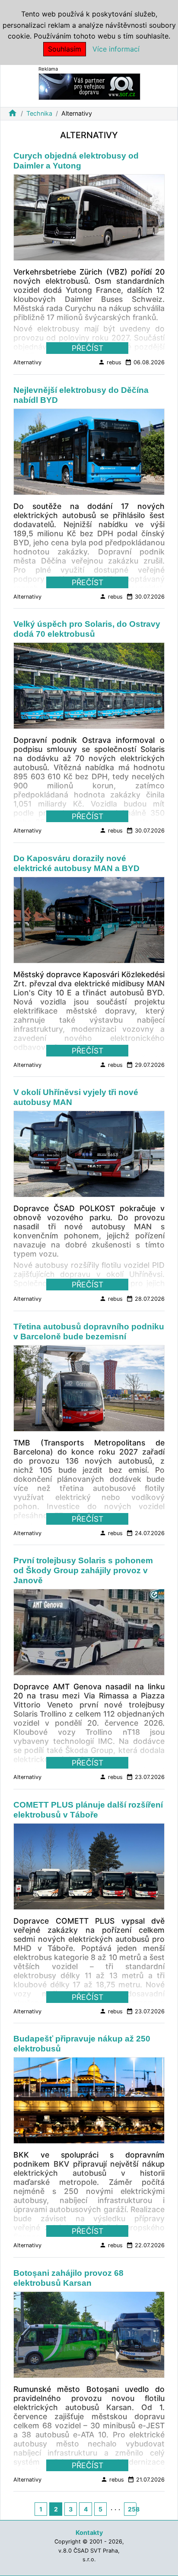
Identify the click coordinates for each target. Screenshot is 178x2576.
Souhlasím (65, 49)
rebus (110, 362)
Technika (39, 113)
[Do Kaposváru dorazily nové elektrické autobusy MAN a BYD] (89, 922)
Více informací (116, 49)
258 (132, 2509)
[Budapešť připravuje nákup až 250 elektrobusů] (89, 2103)
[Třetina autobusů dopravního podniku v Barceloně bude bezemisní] (89, 1391)
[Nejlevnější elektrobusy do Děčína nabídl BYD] (89, 454)
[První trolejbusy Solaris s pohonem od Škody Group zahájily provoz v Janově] (89, 1635)
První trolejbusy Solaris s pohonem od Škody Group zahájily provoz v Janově (83, 1570)
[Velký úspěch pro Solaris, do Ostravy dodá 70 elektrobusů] (89, 688)
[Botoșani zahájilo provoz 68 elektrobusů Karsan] (89, 2337)
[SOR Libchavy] (89, 86)
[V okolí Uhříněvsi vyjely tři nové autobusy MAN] (89, 1157)
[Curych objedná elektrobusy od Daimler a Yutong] (89, 220)
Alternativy (27, 362)
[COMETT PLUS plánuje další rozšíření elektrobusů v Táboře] (89, 1869)
